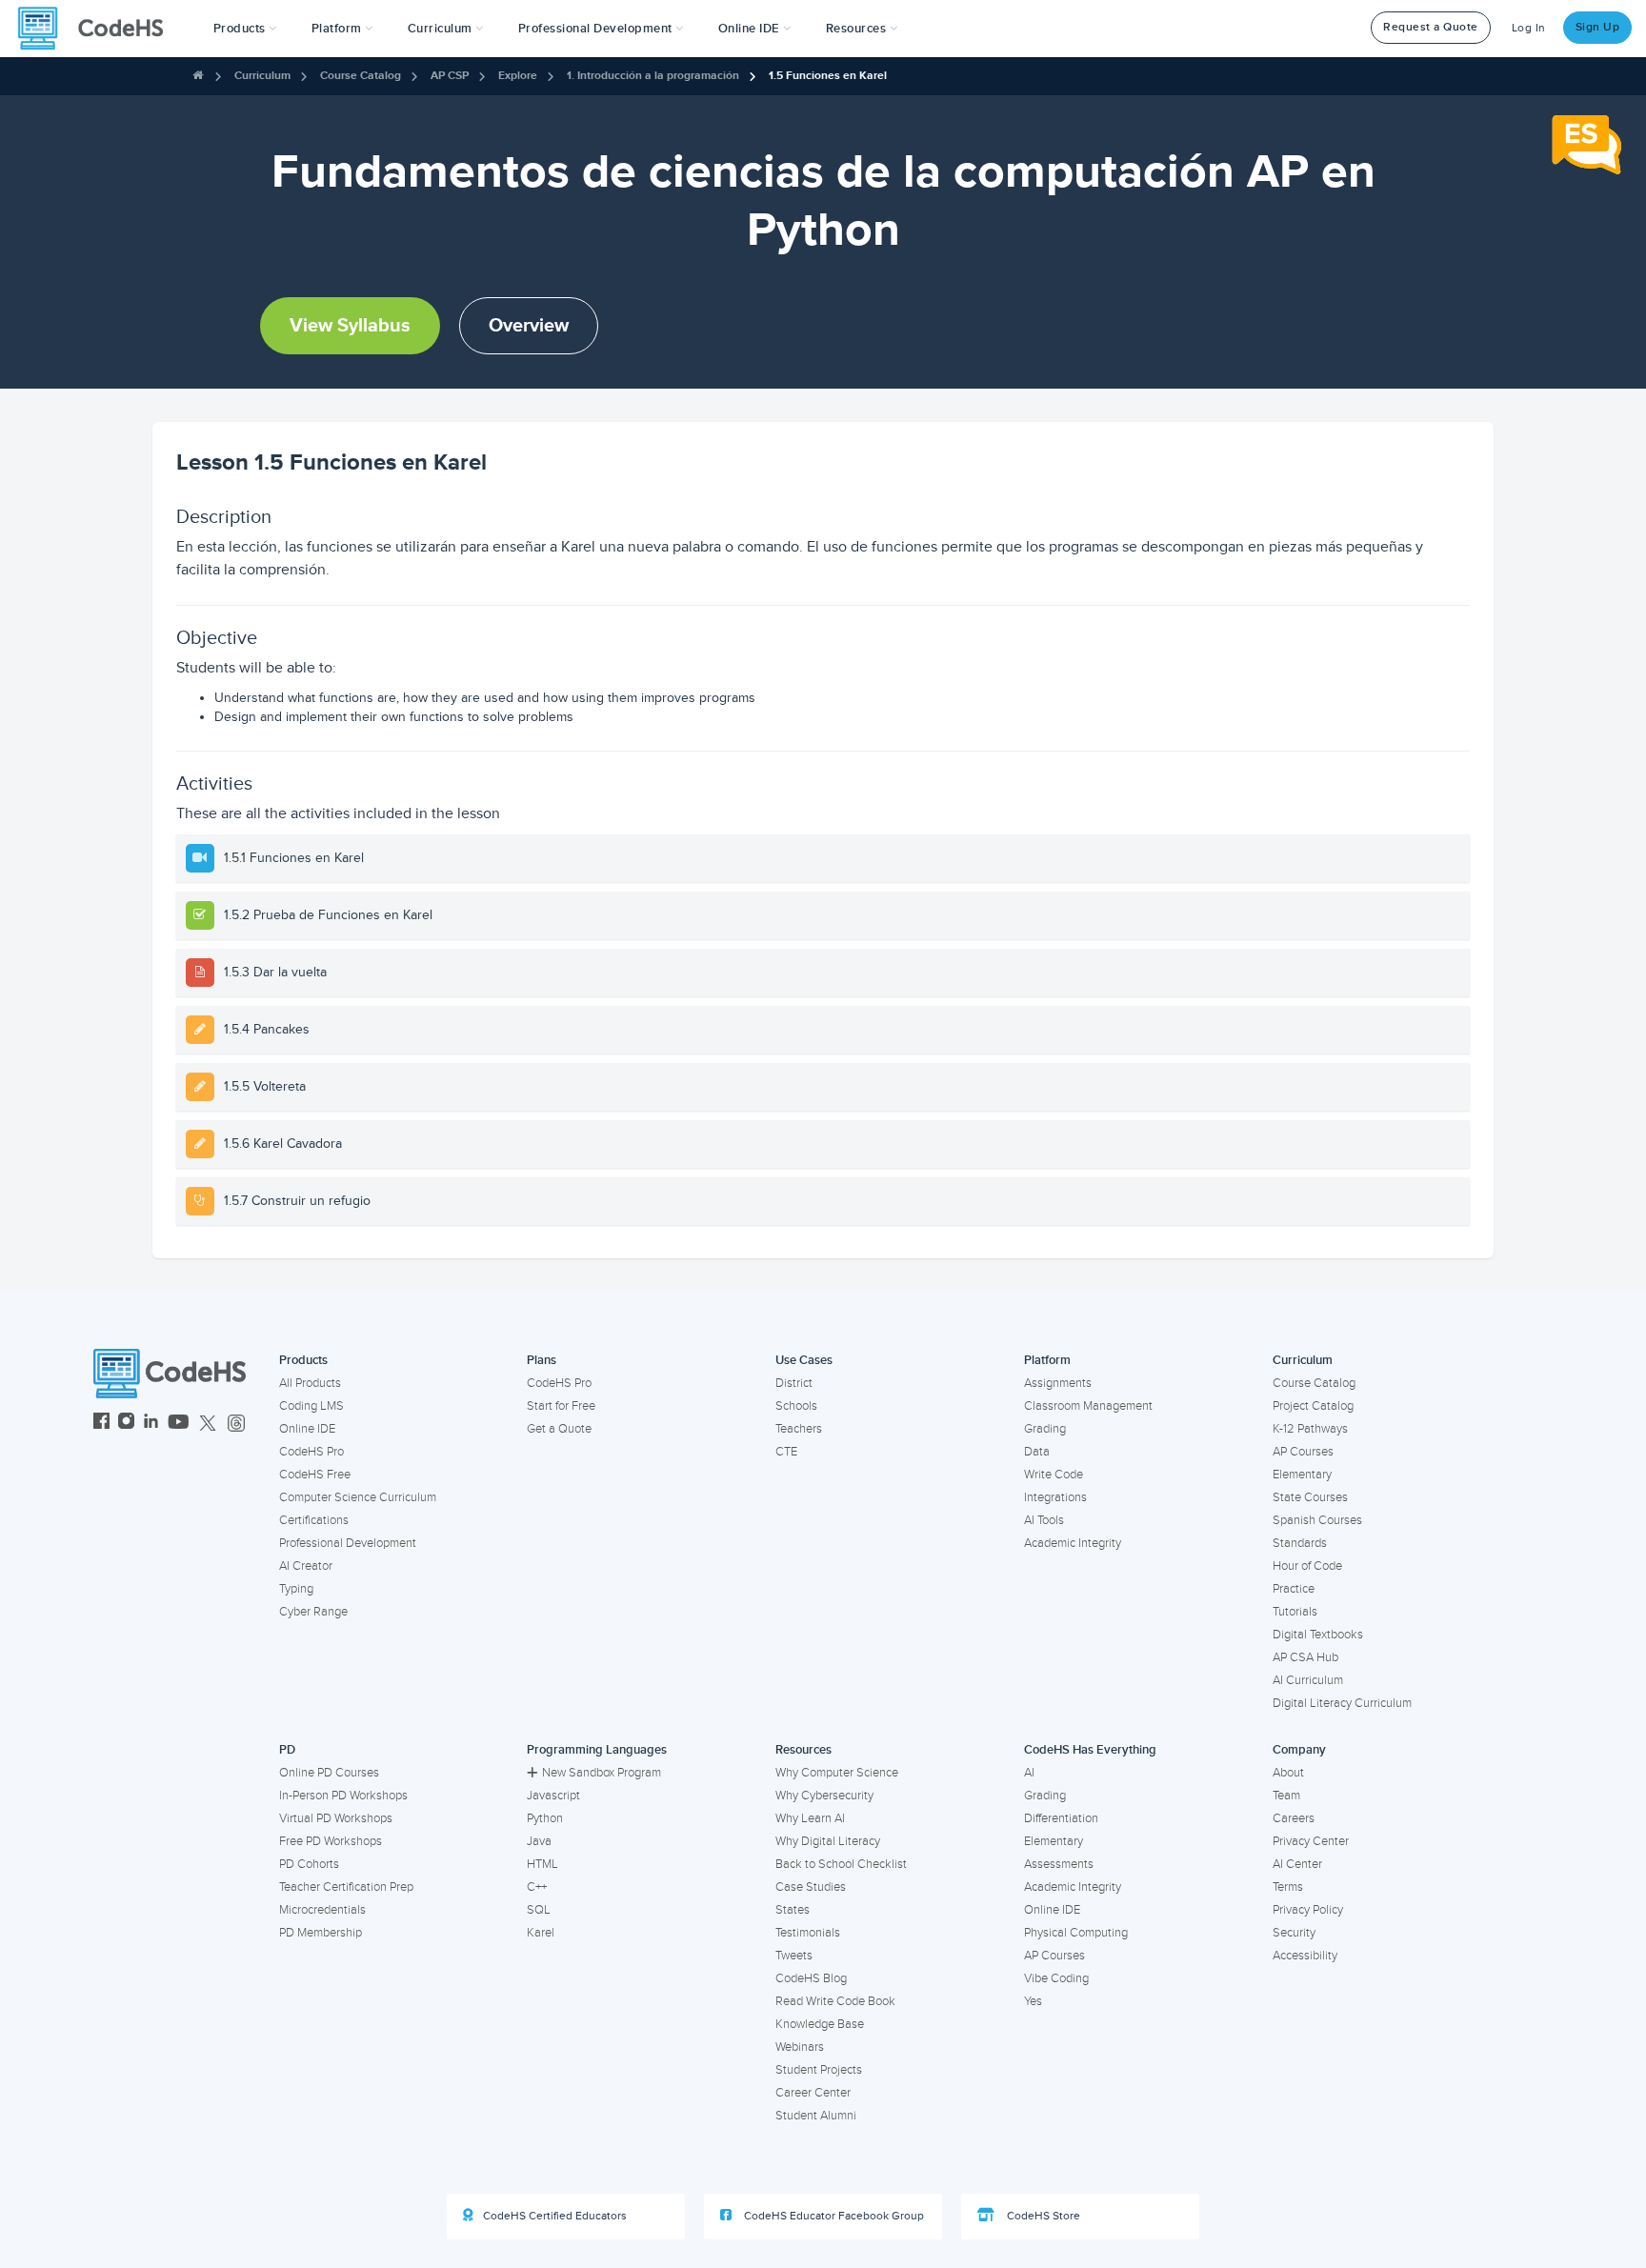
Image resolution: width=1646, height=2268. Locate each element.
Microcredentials (322, 1910)
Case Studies (811, 1887)
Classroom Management (1088, 1406)
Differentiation (1061, 1818)
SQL (539, 1910)
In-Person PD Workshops (343, 1796)
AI (1029, 1773)
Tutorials (1295, 1612)
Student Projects (819, 2070)
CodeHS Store (1042, 2216)
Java (539, 1841)
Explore (518, 76)
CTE (786, 1452)
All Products (310, 1383)
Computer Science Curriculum (358, 1497)
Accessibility (1305, 1956)
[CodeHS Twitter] (208, 1424)
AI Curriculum (1308, 1680)
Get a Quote (559, 1429)
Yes (1033, 2001)
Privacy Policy (1308, 1910)
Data (1037, 1452)
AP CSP (450, 76)
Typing (296, 1589)
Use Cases (804, 1360)
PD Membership (321, 1933)
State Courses (1310, 1497)
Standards (1300, 1543)
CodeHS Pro (311, 1452)
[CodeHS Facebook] (101, 1424)
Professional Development (348, 1543)
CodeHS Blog (811, 1978)
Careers (1294, 1818)
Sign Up (1598, 27)
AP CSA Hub (1305, 1657)
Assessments (1059, 1864)
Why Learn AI (810, 1818)
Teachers (799, 1429)
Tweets (794, 1956)
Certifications (314, 1520)
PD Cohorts (309, 1864)
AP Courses (1303, 1452)
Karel (541, 1933)
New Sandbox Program (602, 1773)
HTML (542, 1864)
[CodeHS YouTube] (179, 1424)
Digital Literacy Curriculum (1342, 1703)
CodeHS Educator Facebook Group (833, 2216)
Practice (1294, 1589)
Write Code (1054, 1475)
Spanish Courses (1317, 1520)
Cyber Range (313, 1612)
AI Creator (306, 1566)
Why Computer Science (837, 1773)
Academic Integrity (1073, 1543)
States (793, 1910)
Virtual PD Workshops (336, 1818)
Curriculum (262, 76)
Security (1294, 1933)
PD (287, 1750)
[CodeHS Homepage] (98, 29)
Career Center (813, 2093)
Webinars (800, 2047)
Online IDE (307, 1429)
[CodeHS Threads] (236, 1424)
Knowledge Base (820, 2024)
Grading (1045, 1429)
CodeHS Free (315, 1475)
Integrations (1055, 1497)
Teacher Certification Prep (346, 1887)
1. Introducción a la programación (653, 76)
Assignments (1058, 1383)
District (794, 1383)
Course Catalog (361, 76)
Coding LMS (311, 1406)
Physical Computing (1076, 1933)
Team (1286, 1796)
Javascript (553, 1796)
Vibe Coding (1056, 1978)
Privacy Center (1311, 1841)
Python (545, 1818)
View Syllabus (350, 326)
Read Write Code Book (835, 2001)
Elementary (1302, 1475)
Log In (1529, 28)
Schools (796, 1406)
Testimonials (808, 1933)
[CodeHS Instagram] (126, 1424)
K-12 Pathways (1310, 1429)
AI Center (1297, 1864)
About (1288, 1773)
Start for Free (561, 1406)
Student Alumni (816, 2116)
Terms (1288, 1887)
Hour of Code (1307, 1566)
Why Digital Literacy (828, 1841)
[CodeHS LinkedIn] (151, 1424)
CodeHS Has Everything (1090, 1750)
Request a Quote (1431, 27)
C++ (537, 1887)
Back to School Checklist (841, 1864)
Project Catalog (1313, 1406)
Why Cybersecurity (824, 1796)
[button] (245, 29)
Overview (529, 326)
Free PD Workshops (331, 1841)
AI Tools (1044, 1520)
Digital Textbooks (1318, 1635)
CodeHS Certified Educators (555, 2216)
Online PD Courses (329, 1773)
